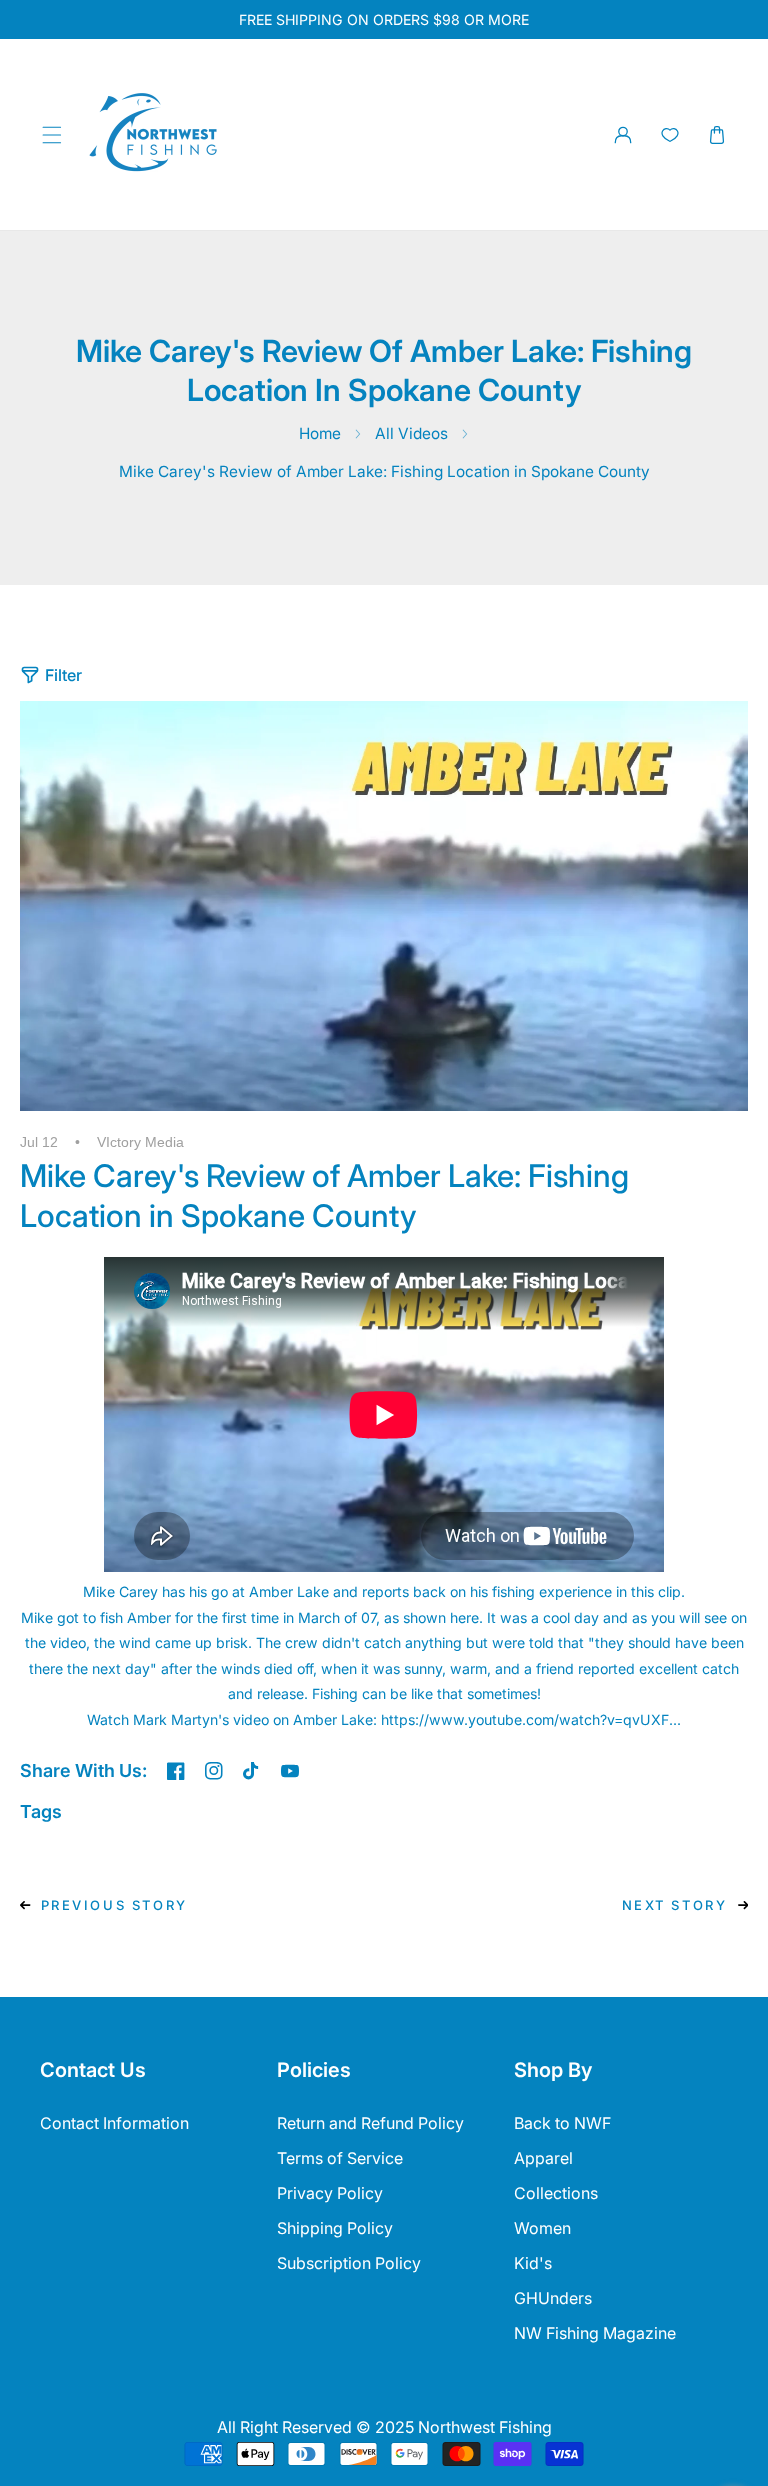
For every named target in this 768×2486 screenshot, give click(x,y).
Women (542, 2228)
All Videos (411, 433)
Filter (63, 675)
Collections (556, 2193)
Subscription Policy (349, 2263)
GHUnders (553, 2298)
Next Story (675, 1905)
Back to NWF (562, 2123)
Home (320, 433)
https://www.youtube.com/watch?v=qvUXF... (531, 1719)
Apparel (543, 2158)
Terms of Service (340, 2158)
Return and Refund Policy (370, 2123)
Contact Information (114, 2123)
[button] (51, 134)
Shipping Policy (335, 2228)
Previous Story (114, 1905)
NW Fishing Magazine (595, 2333)
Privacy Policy (330, 2193)
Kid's (533, 2263)
